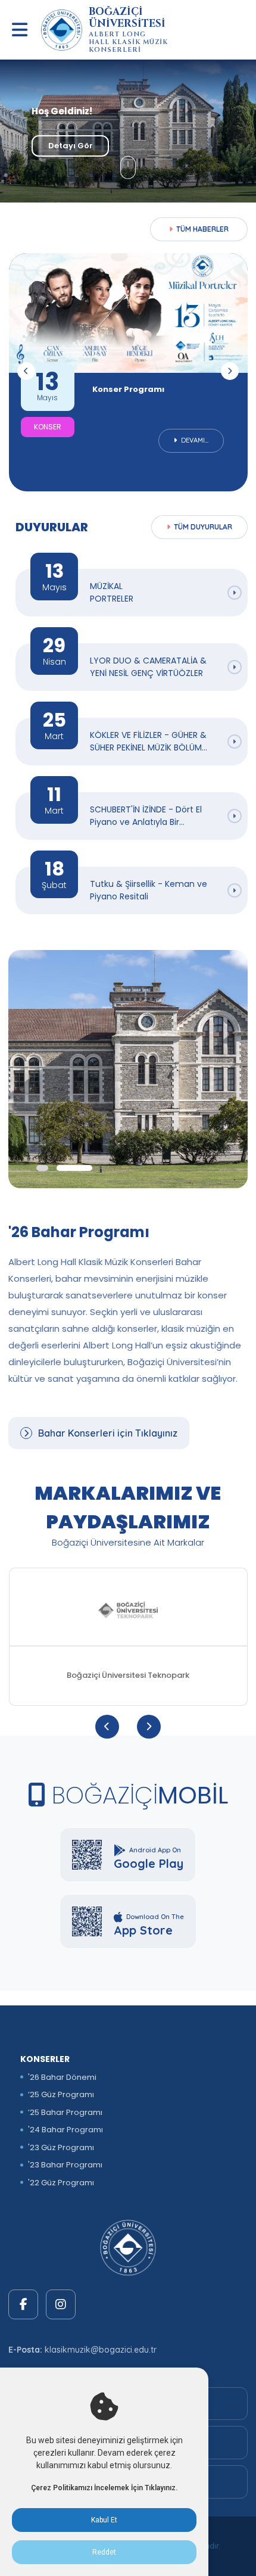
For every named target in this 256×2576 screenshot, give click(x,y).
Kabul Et (104, 2520)
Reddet (104, 2552)
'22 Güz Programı (61, 2183)
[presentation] (26, 371)
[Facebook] (23, 2304)
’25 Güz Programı (61, 2094)
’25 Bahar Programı (65, 2112)
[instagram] (61, 2304)
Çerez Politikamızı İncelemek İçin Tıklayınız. (104, 2488)
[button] (42, 1168)
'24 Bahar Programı (65, 2130)
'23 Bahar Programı (65, 2165)
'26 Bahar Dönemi (62, 2077)
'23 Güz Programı (61, 2147)
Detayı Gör (71, 146)
